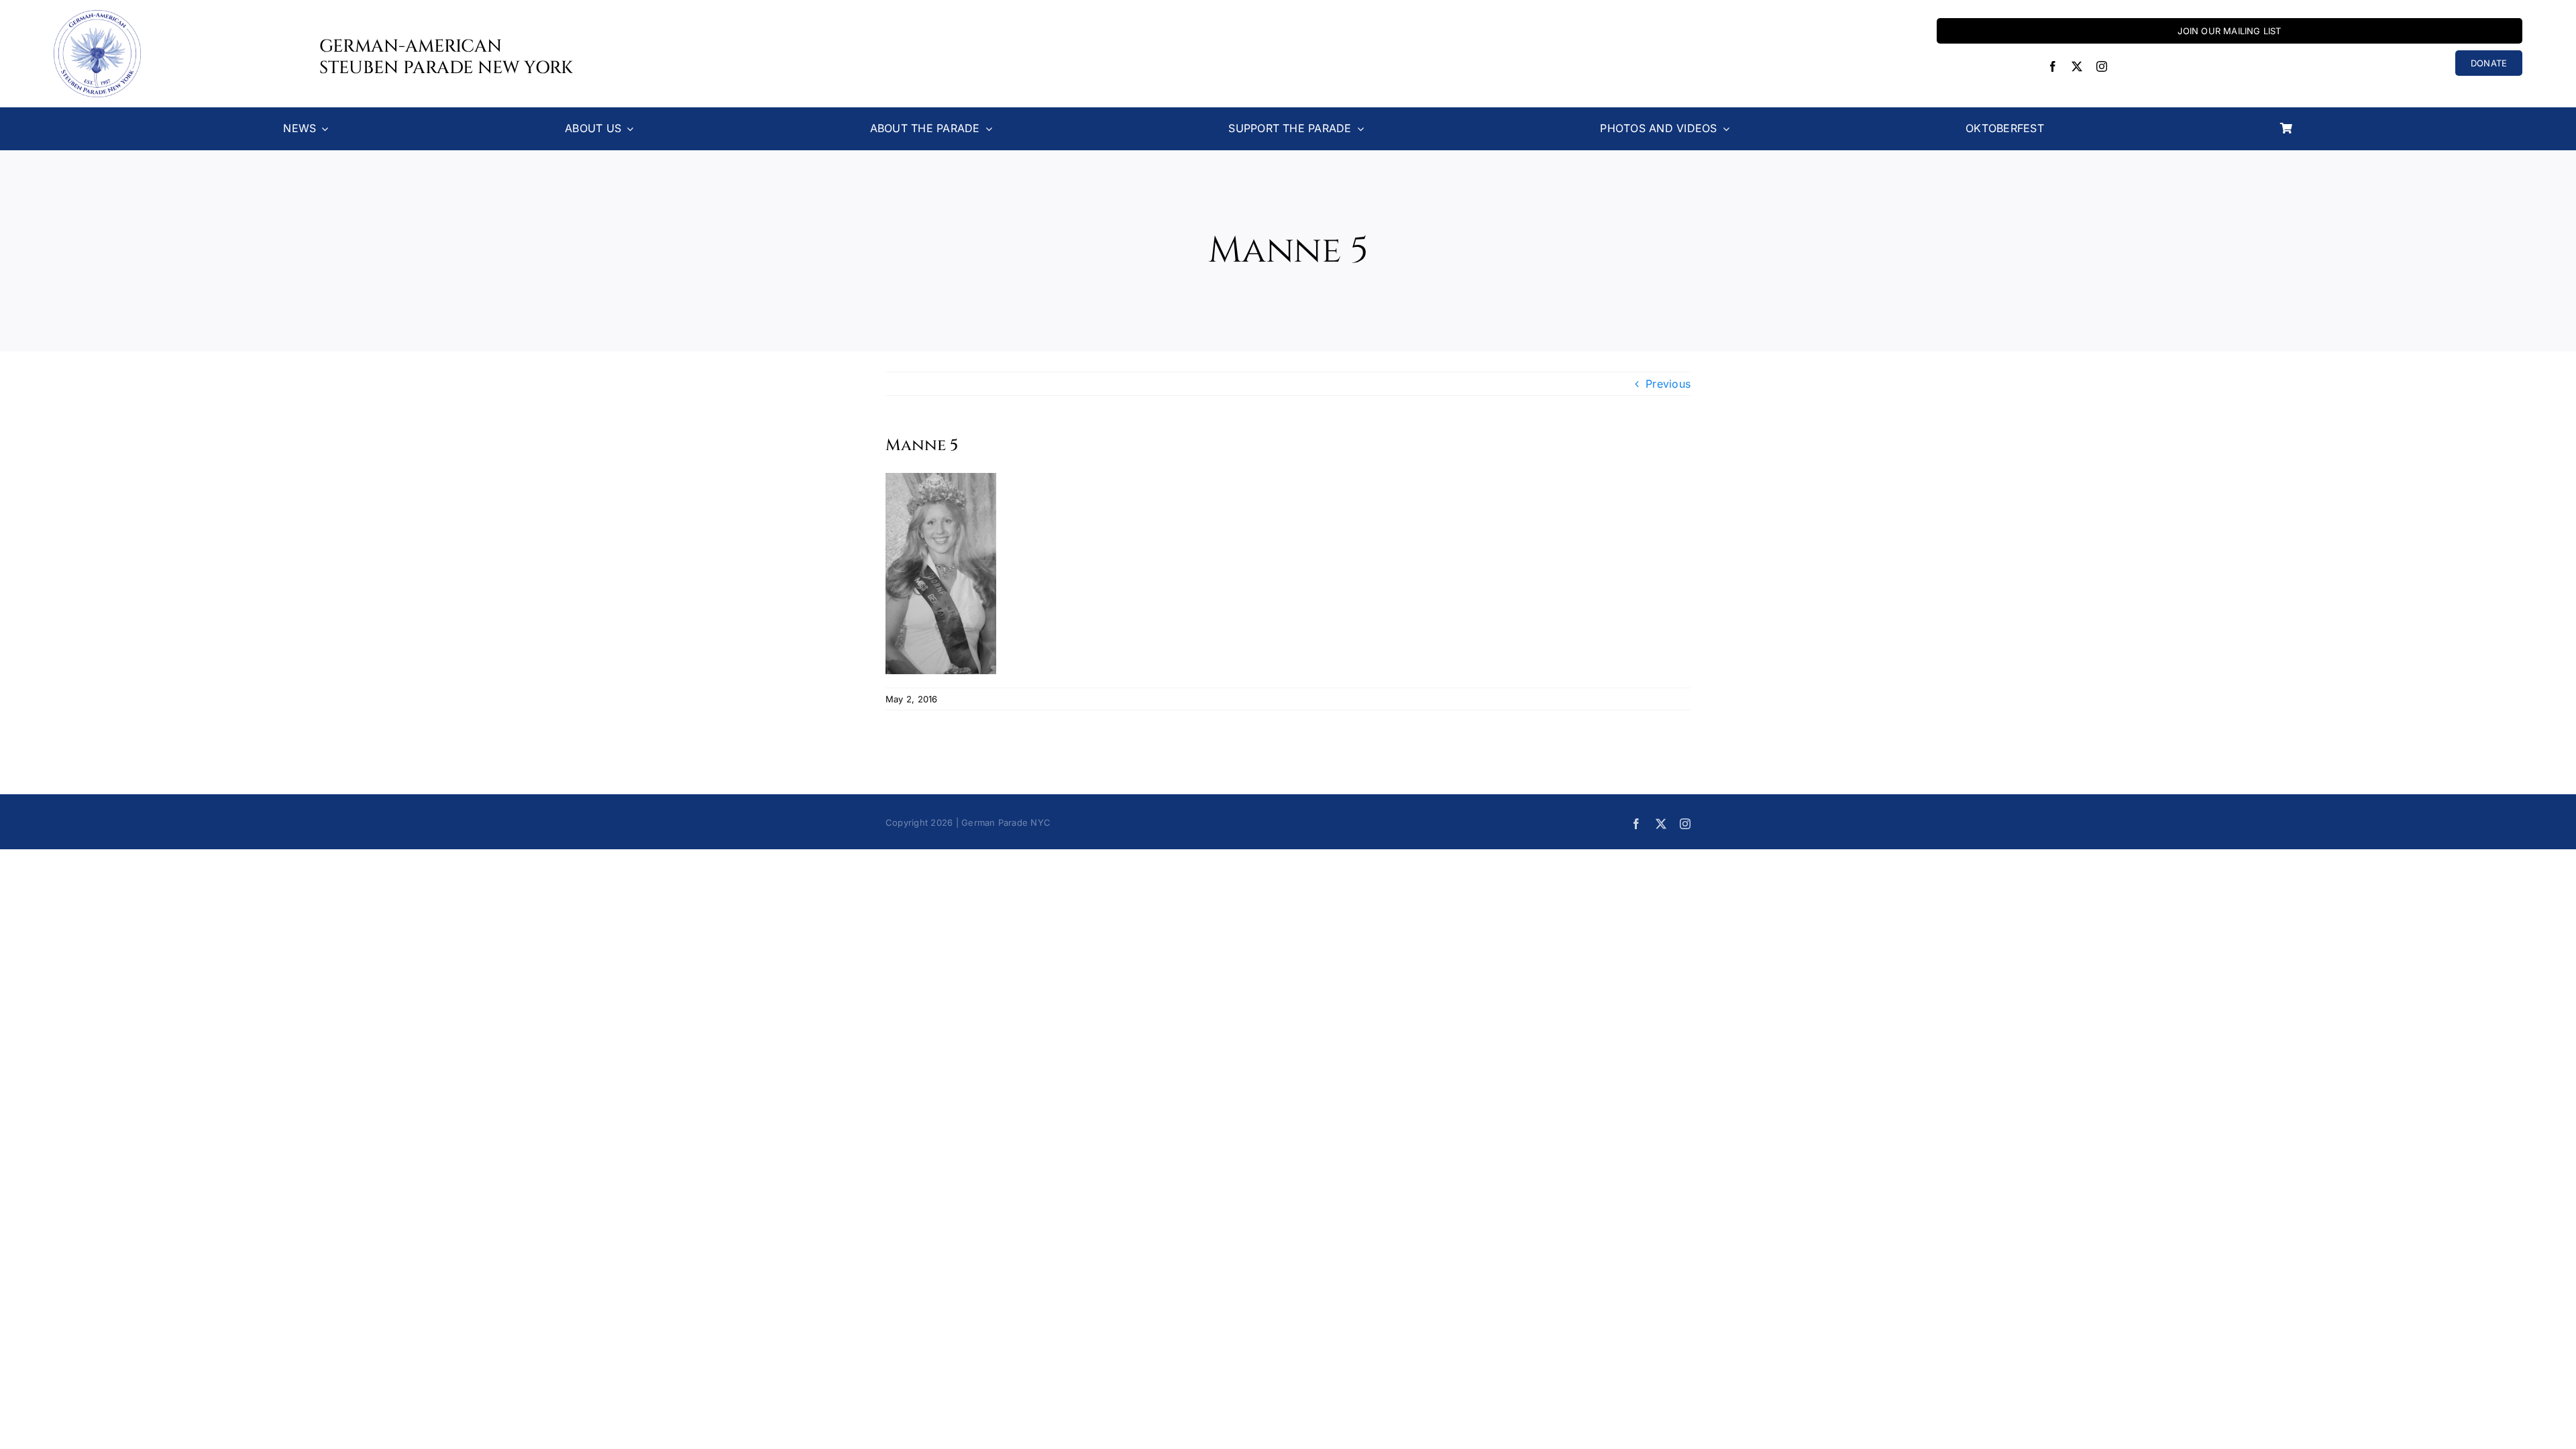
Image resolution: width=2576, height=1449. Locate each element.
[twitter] (2077, 66)
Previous (1668, 384)
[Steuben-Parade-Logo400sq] (97, 15)
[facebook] (2053, 66)
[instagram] (2102, 66)
